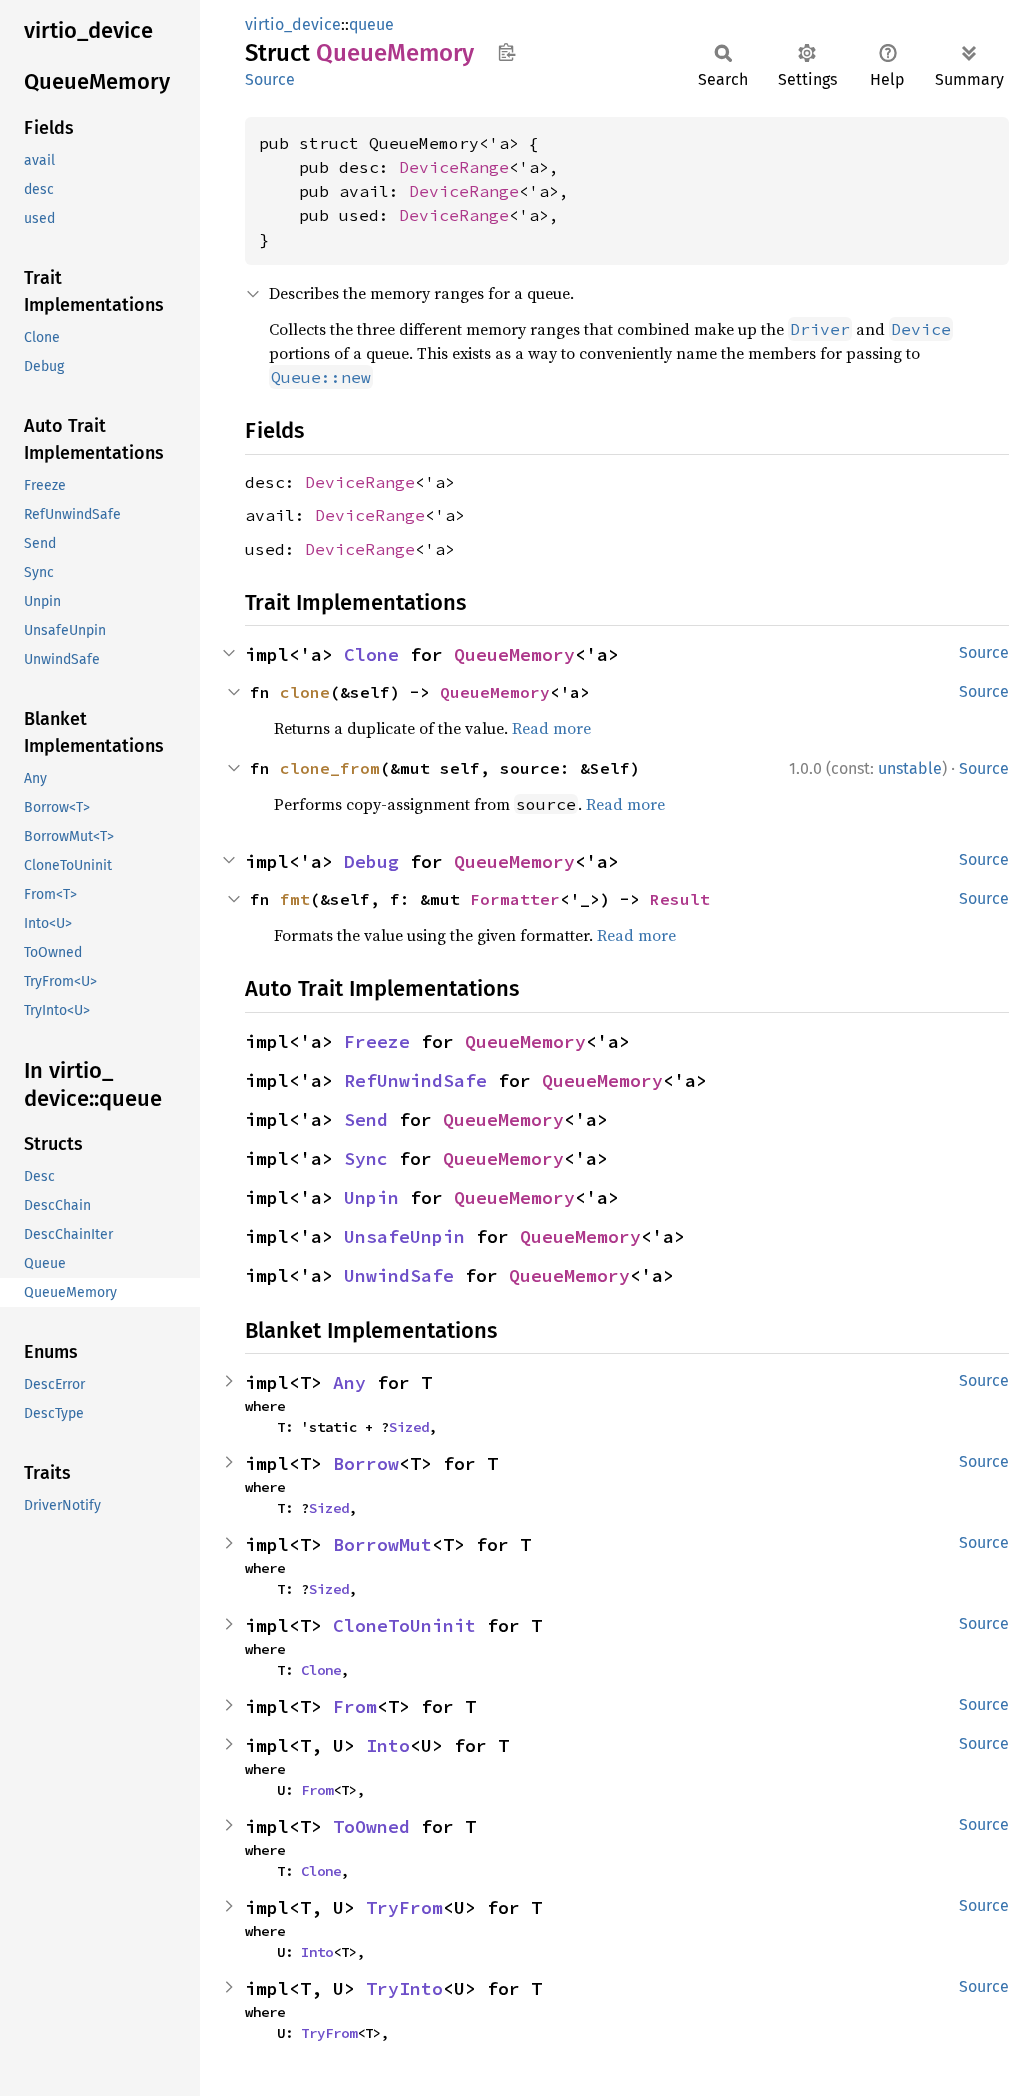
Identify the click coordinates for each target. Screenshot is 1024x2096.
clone (305, 692)
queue (371, 24)
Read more (551, 728)
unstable (910, 768)
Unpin (371, 1197)
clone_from (330, 768)
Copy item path (506, 52)
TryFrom (404, 1907)
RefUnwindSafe (415, 1080)
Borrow (366, 1463)
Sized (409, 1427)
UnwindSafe (399, 1275)
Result (680, 899)
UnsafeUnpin (404, 1236)
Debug (371, 861)
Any (349, 1382)
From (355, 1706)
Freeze (377, 1041)
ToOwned (371, 1826)
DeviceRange (454, 167)
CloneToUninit (404, 1625)
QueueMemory (514, 654)
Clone (371, 654)
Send (366, 1119)
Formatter (515, 899)
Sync (366, 1158)
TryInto (404, 1988)
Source (270, 79)
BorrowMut (382, 1544)
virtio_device (293, 24)
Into (388, 1745)
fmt (295, 899)
